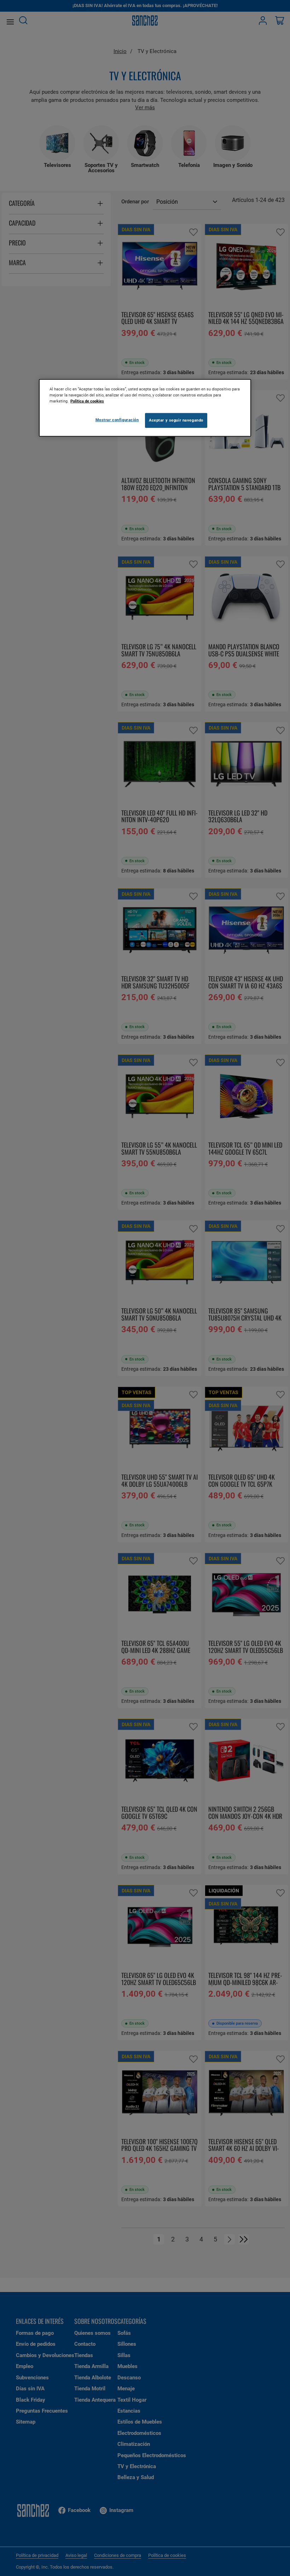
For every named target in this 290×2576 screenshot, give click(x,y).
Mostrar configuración (117, 420)
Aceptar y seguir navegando (176, 420)
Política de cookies (87, 401)
